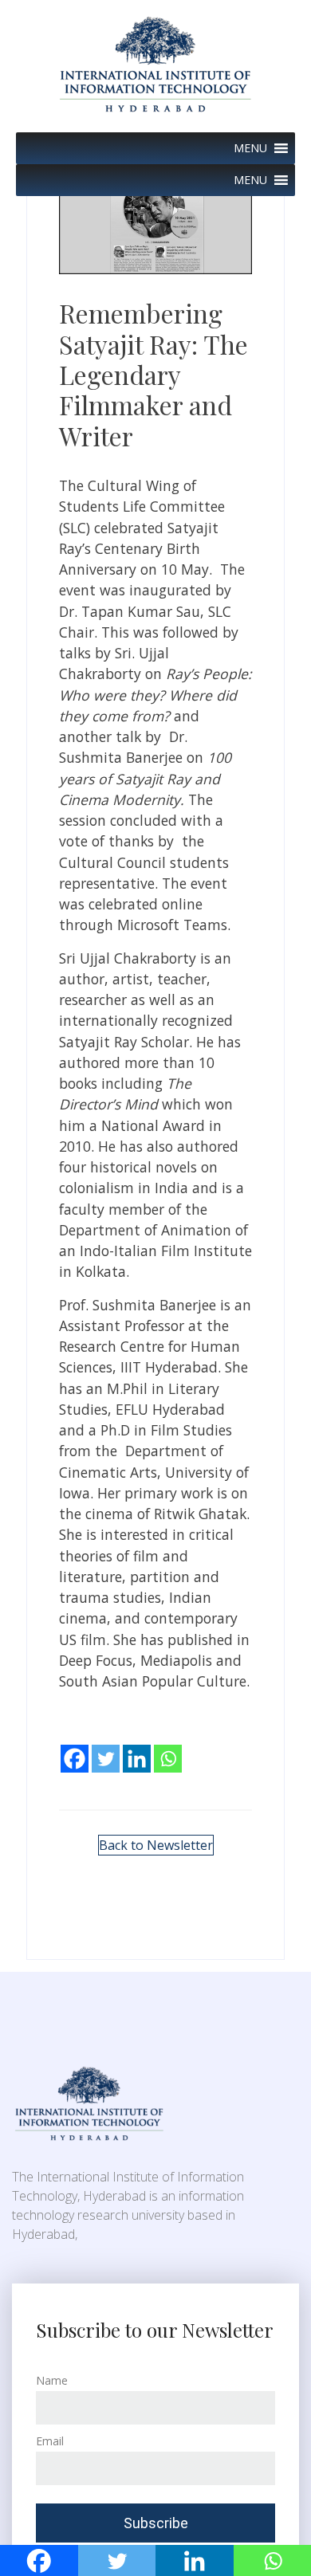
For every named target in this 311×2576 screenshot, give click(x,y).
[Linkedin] (137, 1747)
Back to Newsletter (156, 1845)
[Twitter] (106, 1747)
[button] (250, 148)
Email (50, 2441)
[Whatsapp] (168, 1747)
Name (52, 2380)
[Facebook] (75, 1747)
